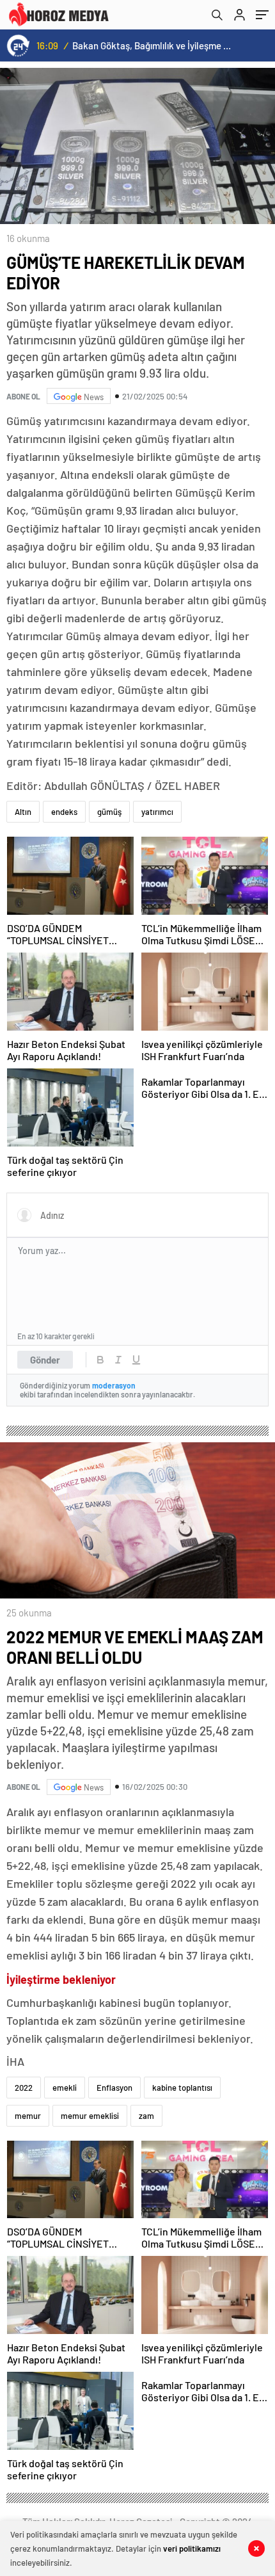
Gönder (45, 1360)
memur (28, 2116)
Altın (23, 812)
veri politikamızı (192, 2548)
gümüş (109, 812)
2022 (24, 2088)
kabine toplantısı (182, 2088)
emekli (65, 2088)
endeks (64, 812)
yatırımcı (157, 812)
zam (146, 2116)
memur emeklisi (90, 2116)
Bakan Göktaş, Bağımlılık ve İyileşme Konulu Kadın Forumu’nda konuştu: (154, 45)
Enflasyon (114, 2088)
